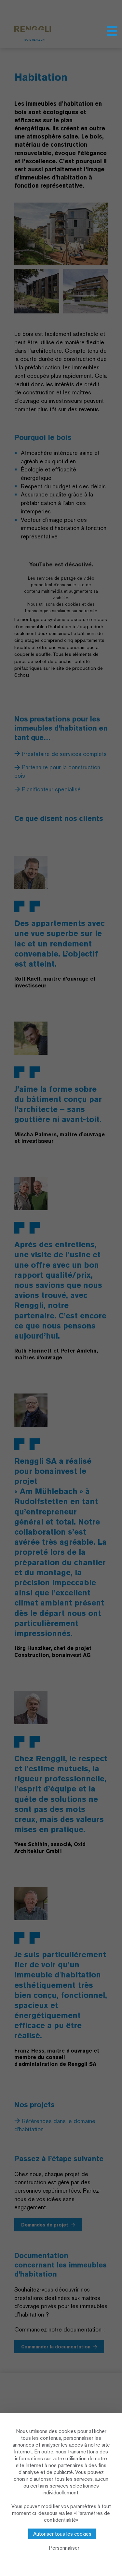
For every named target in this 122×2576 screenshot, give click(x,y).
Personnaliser (64, 2548)
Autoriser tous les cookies (62, 2534)
